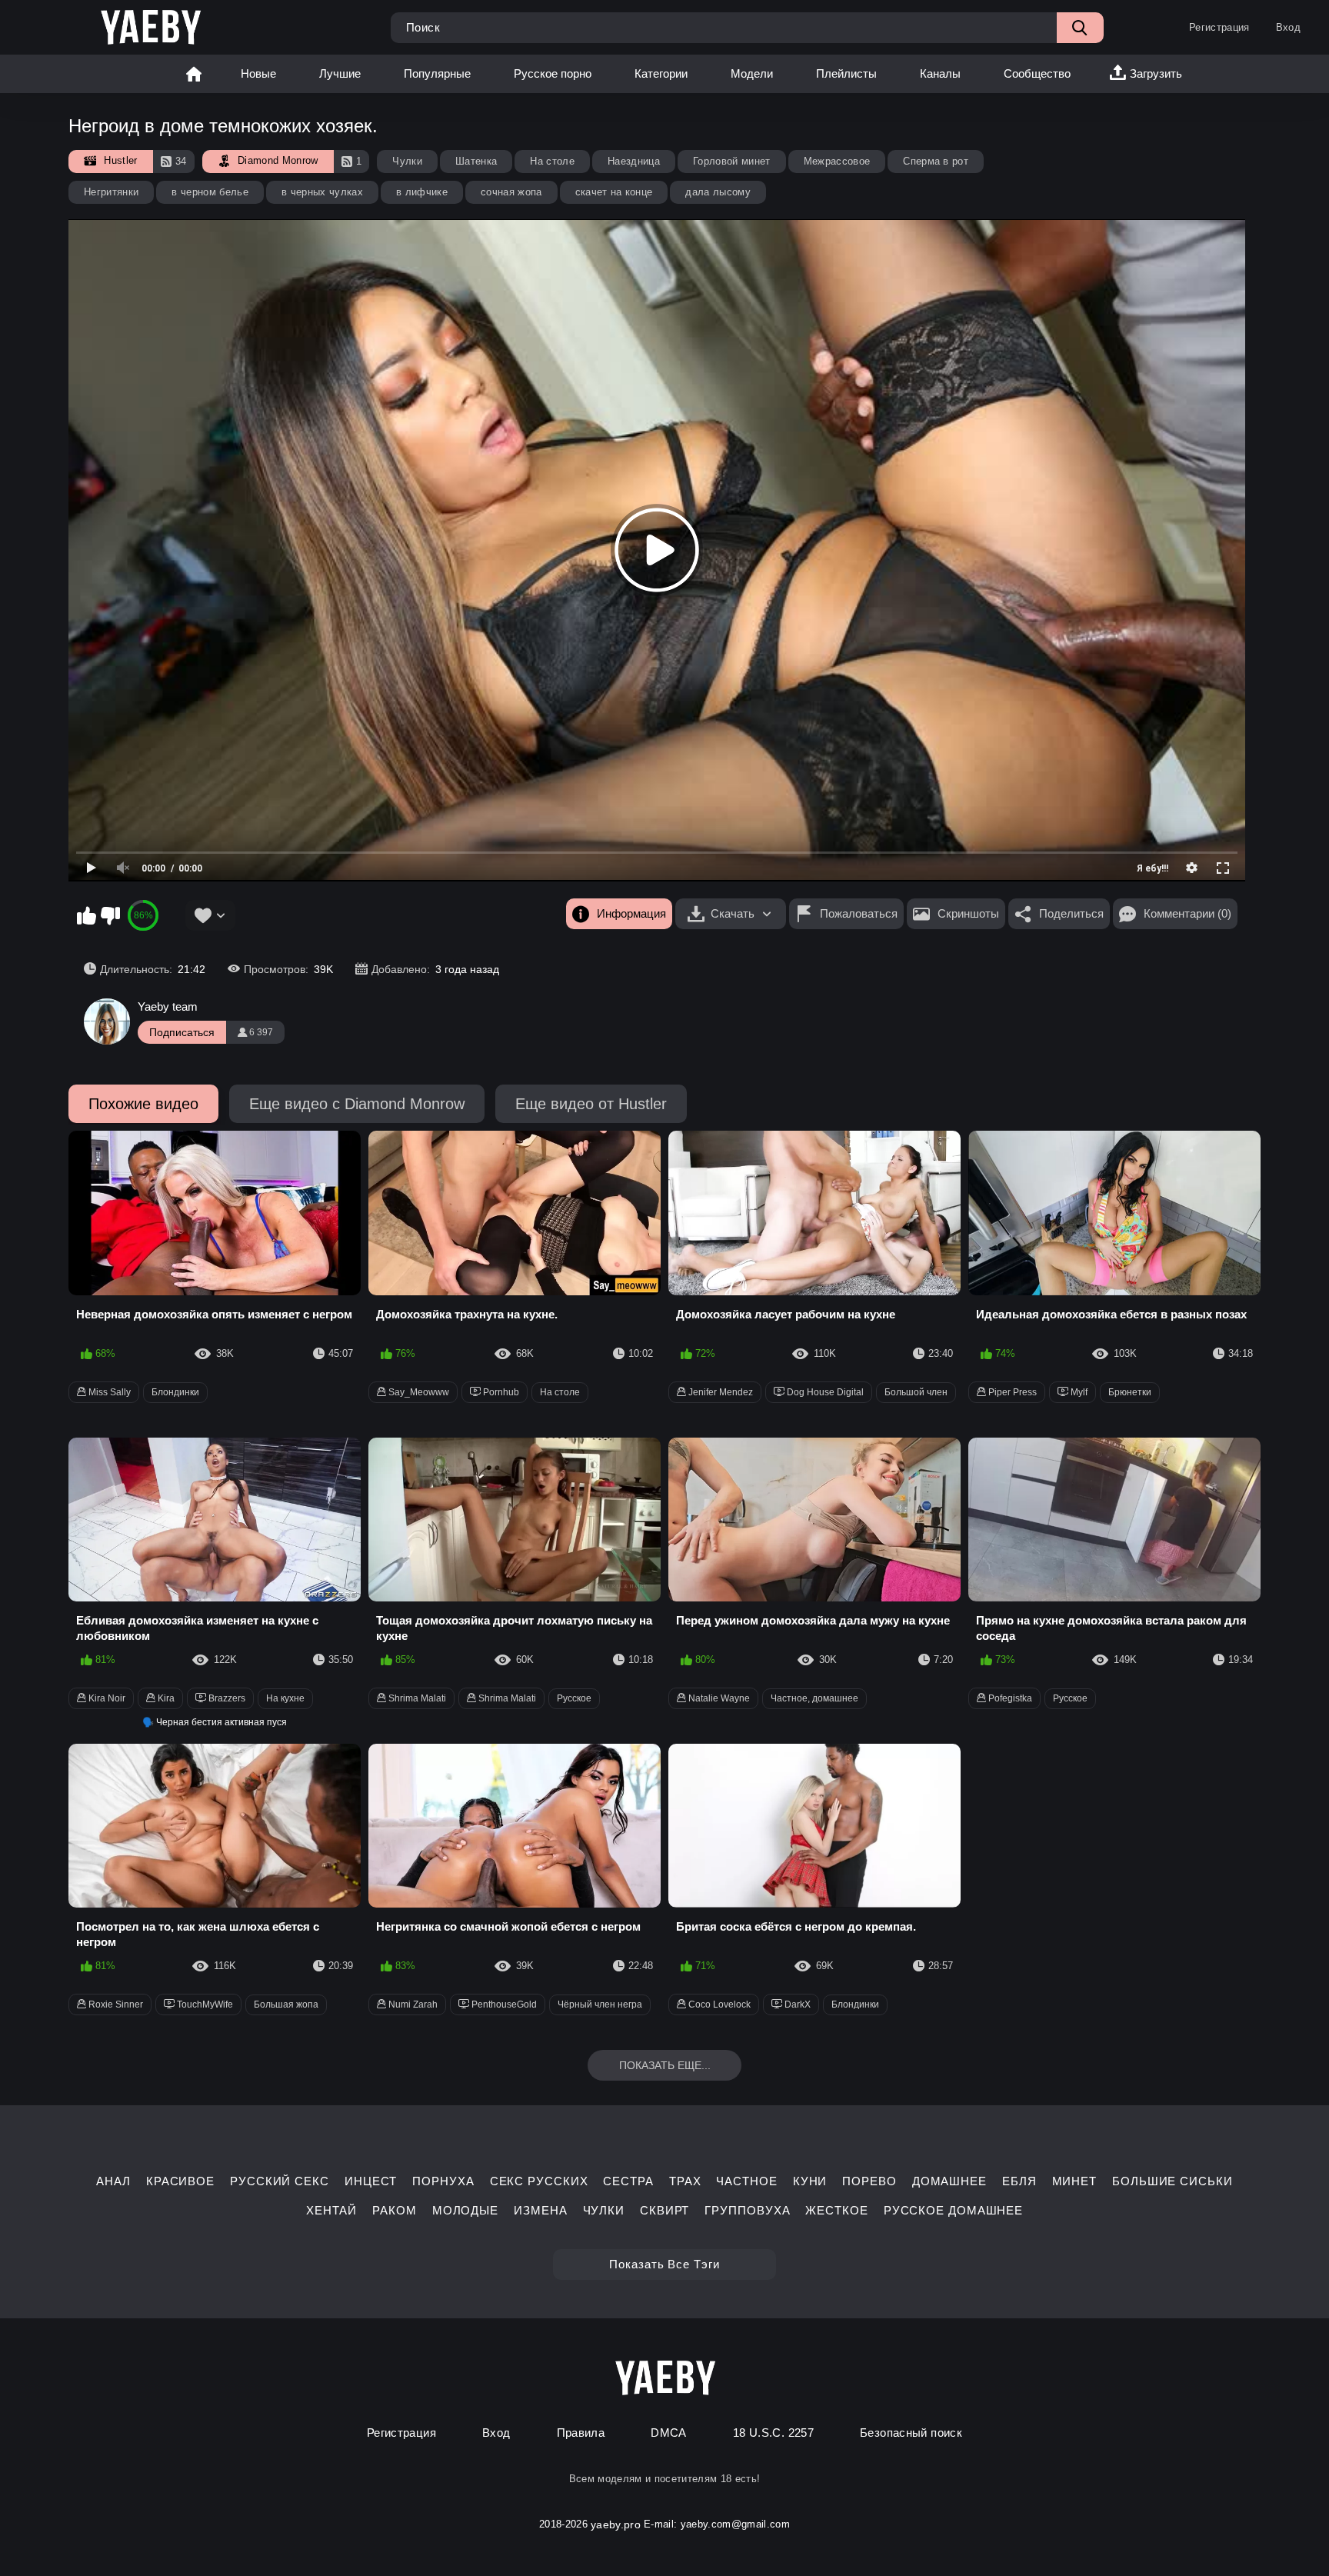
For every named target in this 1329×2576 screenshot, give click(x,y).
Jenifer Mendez (719, 1392)
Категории (661, 73)
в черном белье (210, 192)
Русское (574, 1698)
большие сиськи (1172, 2181)
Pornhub (500, 1392)
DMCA (669, 2433)
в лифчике (422, 192)
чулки (604, 2210)
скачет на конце (614, 192)
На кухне (285, 1698)
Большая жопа (286, 2004)
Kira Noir (106, 1698)
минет (1075, 2181)
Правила (581, 2433)
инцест (371, 2181)
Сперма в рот (936, 161)
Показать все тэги (664, 2264)
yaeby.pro (616, 2524)
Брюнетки (1130, 1392)
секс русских (539, 2181)
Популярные (437, 73)
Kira (165, 1698)
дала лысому (718, 192)
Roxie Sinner (115, 2004)
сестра (628, 2181)
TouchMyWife (204, 2004)
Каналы (940, 73)
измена (540, 2210)
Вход (1288, 27)
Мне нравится (86, 915)
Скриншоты (968, 913)
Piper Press (1011, 1392)
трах (685, 2181)
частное (746, 2181)
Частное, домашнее (814, 1698)
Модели (752, 73)
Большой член (916, 1392)
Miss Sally (108, 1392)
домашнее (949, 2181)
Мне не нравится (110, 915)
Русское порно (553, 73)
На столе (552, 161)
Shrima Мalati (506, 1698)
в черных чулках (322, 192)
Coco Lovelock (718, 2004)
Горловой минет (732, 161)
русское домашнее (953, 2210)
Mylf (1078, 1392)
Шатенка (476, 161)
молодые (465, 2210)
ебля (1019, 2181)
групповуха (747, 2210)
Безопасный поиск (911, 2433)
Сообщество (1037, 73)
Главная (194, 74)
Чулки (407, 161)
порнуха (443, 2181)
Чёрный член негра (600, 2004)
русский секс (280, 2181)
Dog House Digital (824, 1392)
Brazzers (226, 1698)
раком (395, 2210)
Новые (258, 73)
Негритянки (111, 192)
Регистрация (1219, 27)
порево (869, 2181)
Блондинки (175, 1392)
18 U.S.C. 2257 (773, 2433)
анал (113, 2181)
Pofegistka (1009, 1698)
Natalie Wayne (718, 1698)
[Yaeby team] (107, 1021)
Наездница (634, 161)
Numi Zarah (412, 2004)
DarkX (796, 2004)
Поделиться (1071, 913)
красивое (180, 2181)
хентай (331, 2210)
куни (810, 2181)
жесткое (836, 2210)
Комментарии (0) (1187, 913)
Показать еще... (665, 2065)
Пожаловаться (859, 913)
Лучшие (340, 73)
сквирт (664, 2210)
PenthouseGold (503, 2004)
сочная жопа (511, 192)
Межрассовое (837, 161)
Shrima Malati (416, 1698)
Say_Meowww (418, 1392)
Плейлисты (846, 73)
